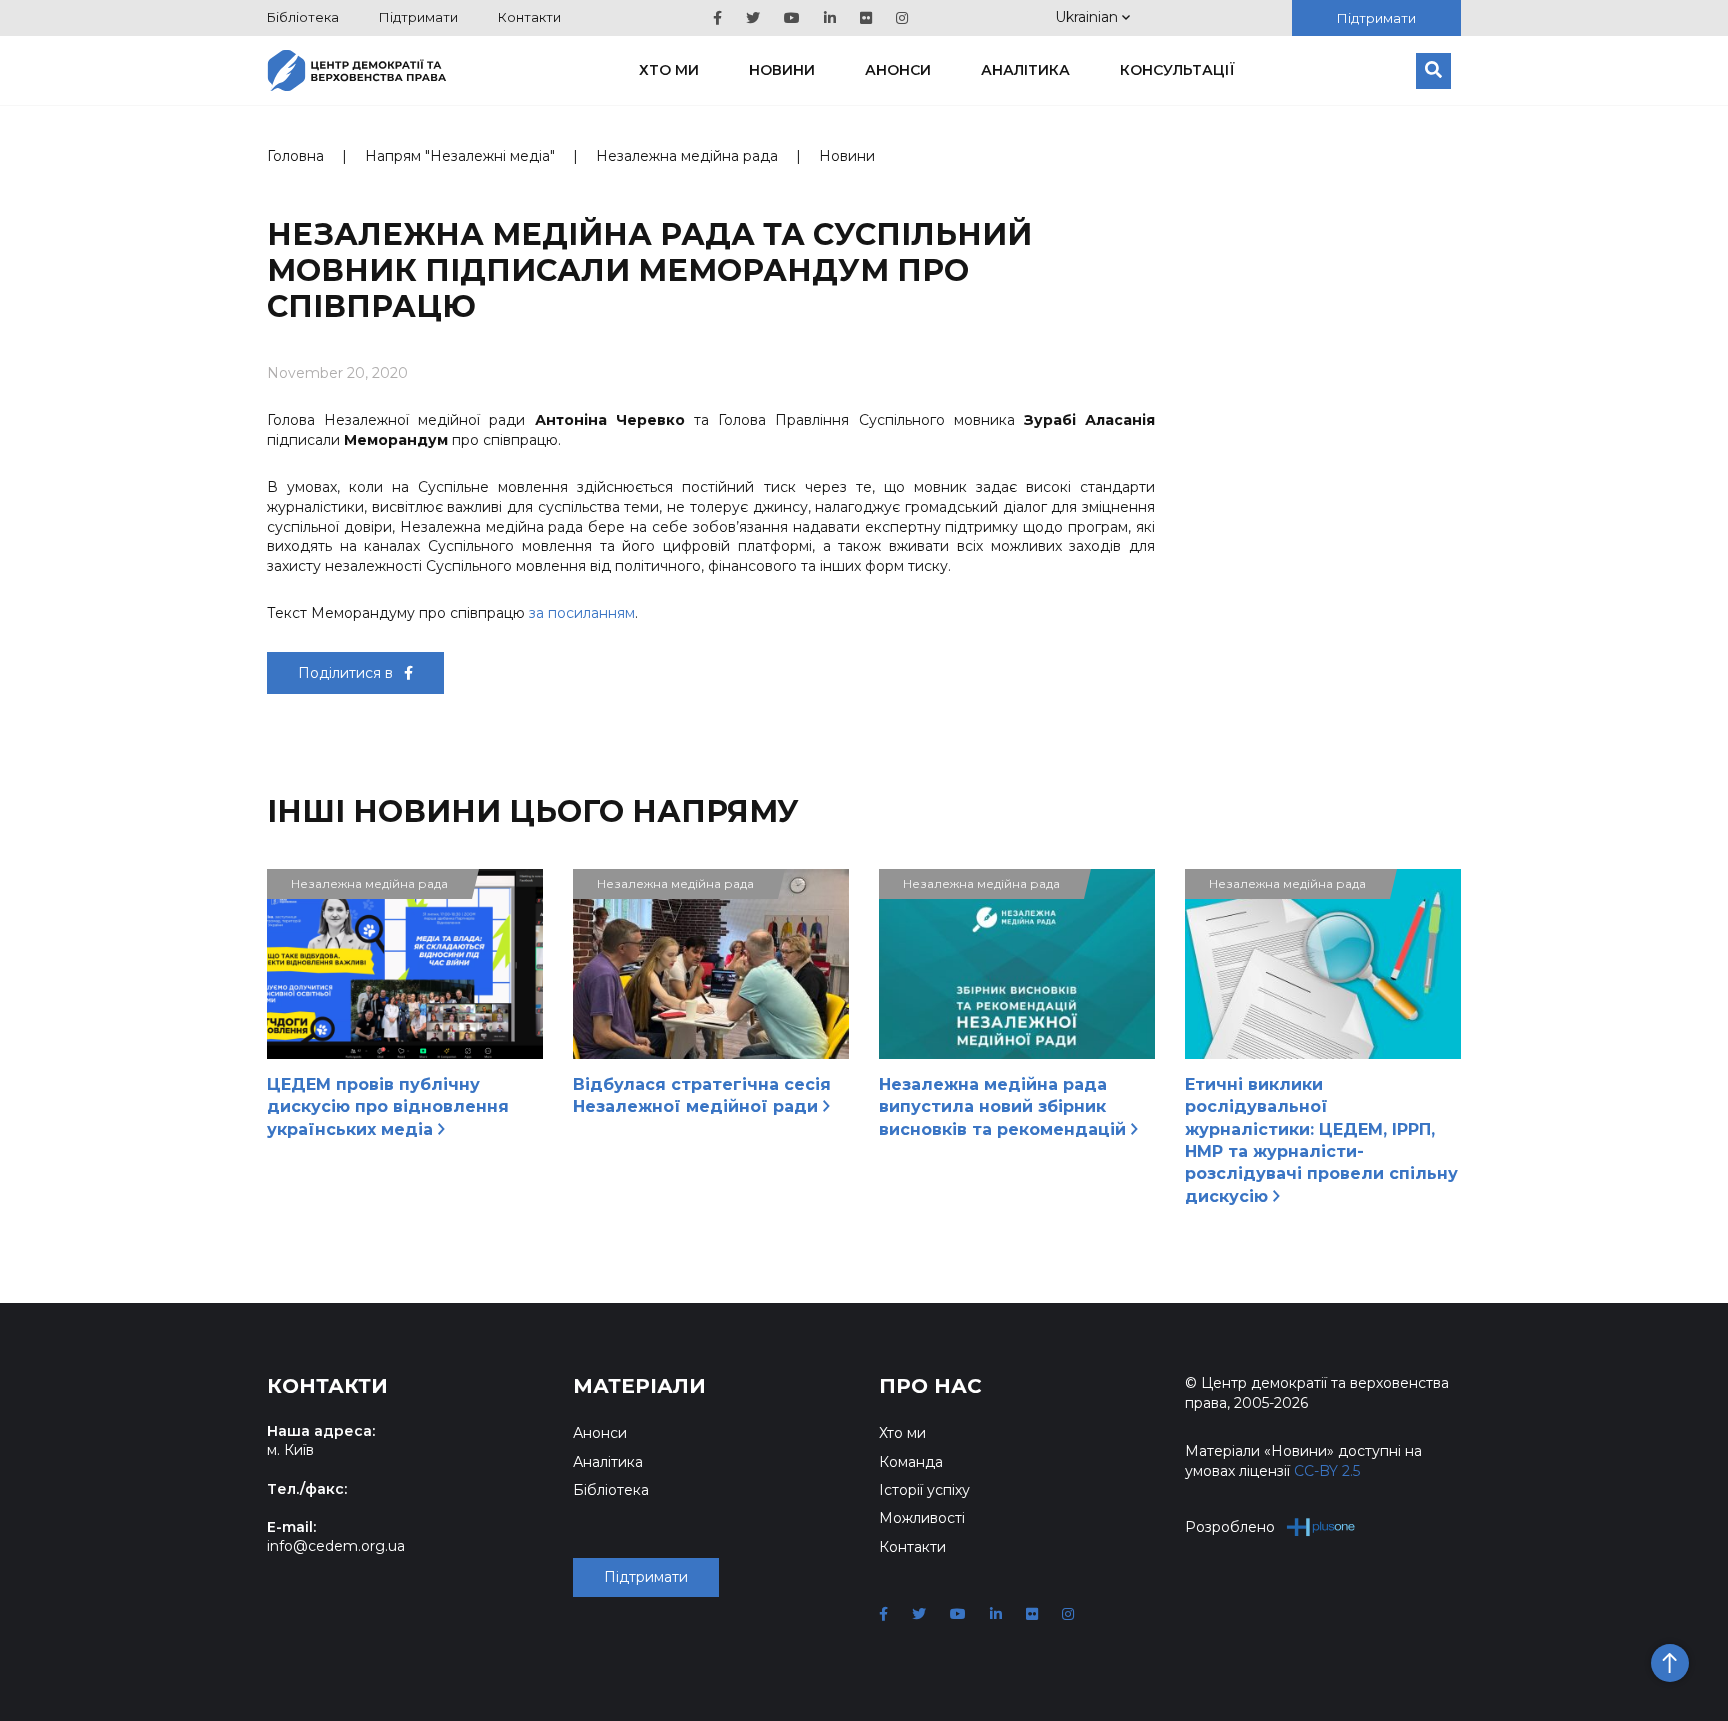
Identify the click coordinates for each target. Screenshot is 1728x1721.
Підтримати (418, 17)
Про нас (930, 1386)
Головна (295, 156)
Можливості (922, 1518)
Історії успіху (924, 1490)
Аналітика (1025, 70)
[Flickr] (866, 18)
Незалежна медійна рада (687, 156)
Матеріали (639, 1386)
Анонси (898, 70)
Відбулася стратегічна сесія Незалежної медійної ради (702, 1095)
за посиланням (582, 613)
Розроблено (1230, 1527)
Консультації (1177, 70)
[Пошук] (1433, 71)
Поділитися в (347, 673)
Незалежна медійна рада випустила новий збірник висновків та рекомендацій (1005, 1107)
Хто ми (669, 70)
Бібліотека (303, 17)
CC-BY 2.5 (1327, 1471)
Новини (782, 70)
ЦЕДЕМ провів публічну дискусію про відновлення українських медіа (388, 1107)
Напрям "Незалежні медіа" (460, 156)
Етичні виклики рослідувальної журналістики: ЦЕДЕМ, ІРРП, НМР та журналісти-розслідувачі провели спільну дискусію (1321, 1140)
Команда (911, 1462)
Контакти (529, 17)
